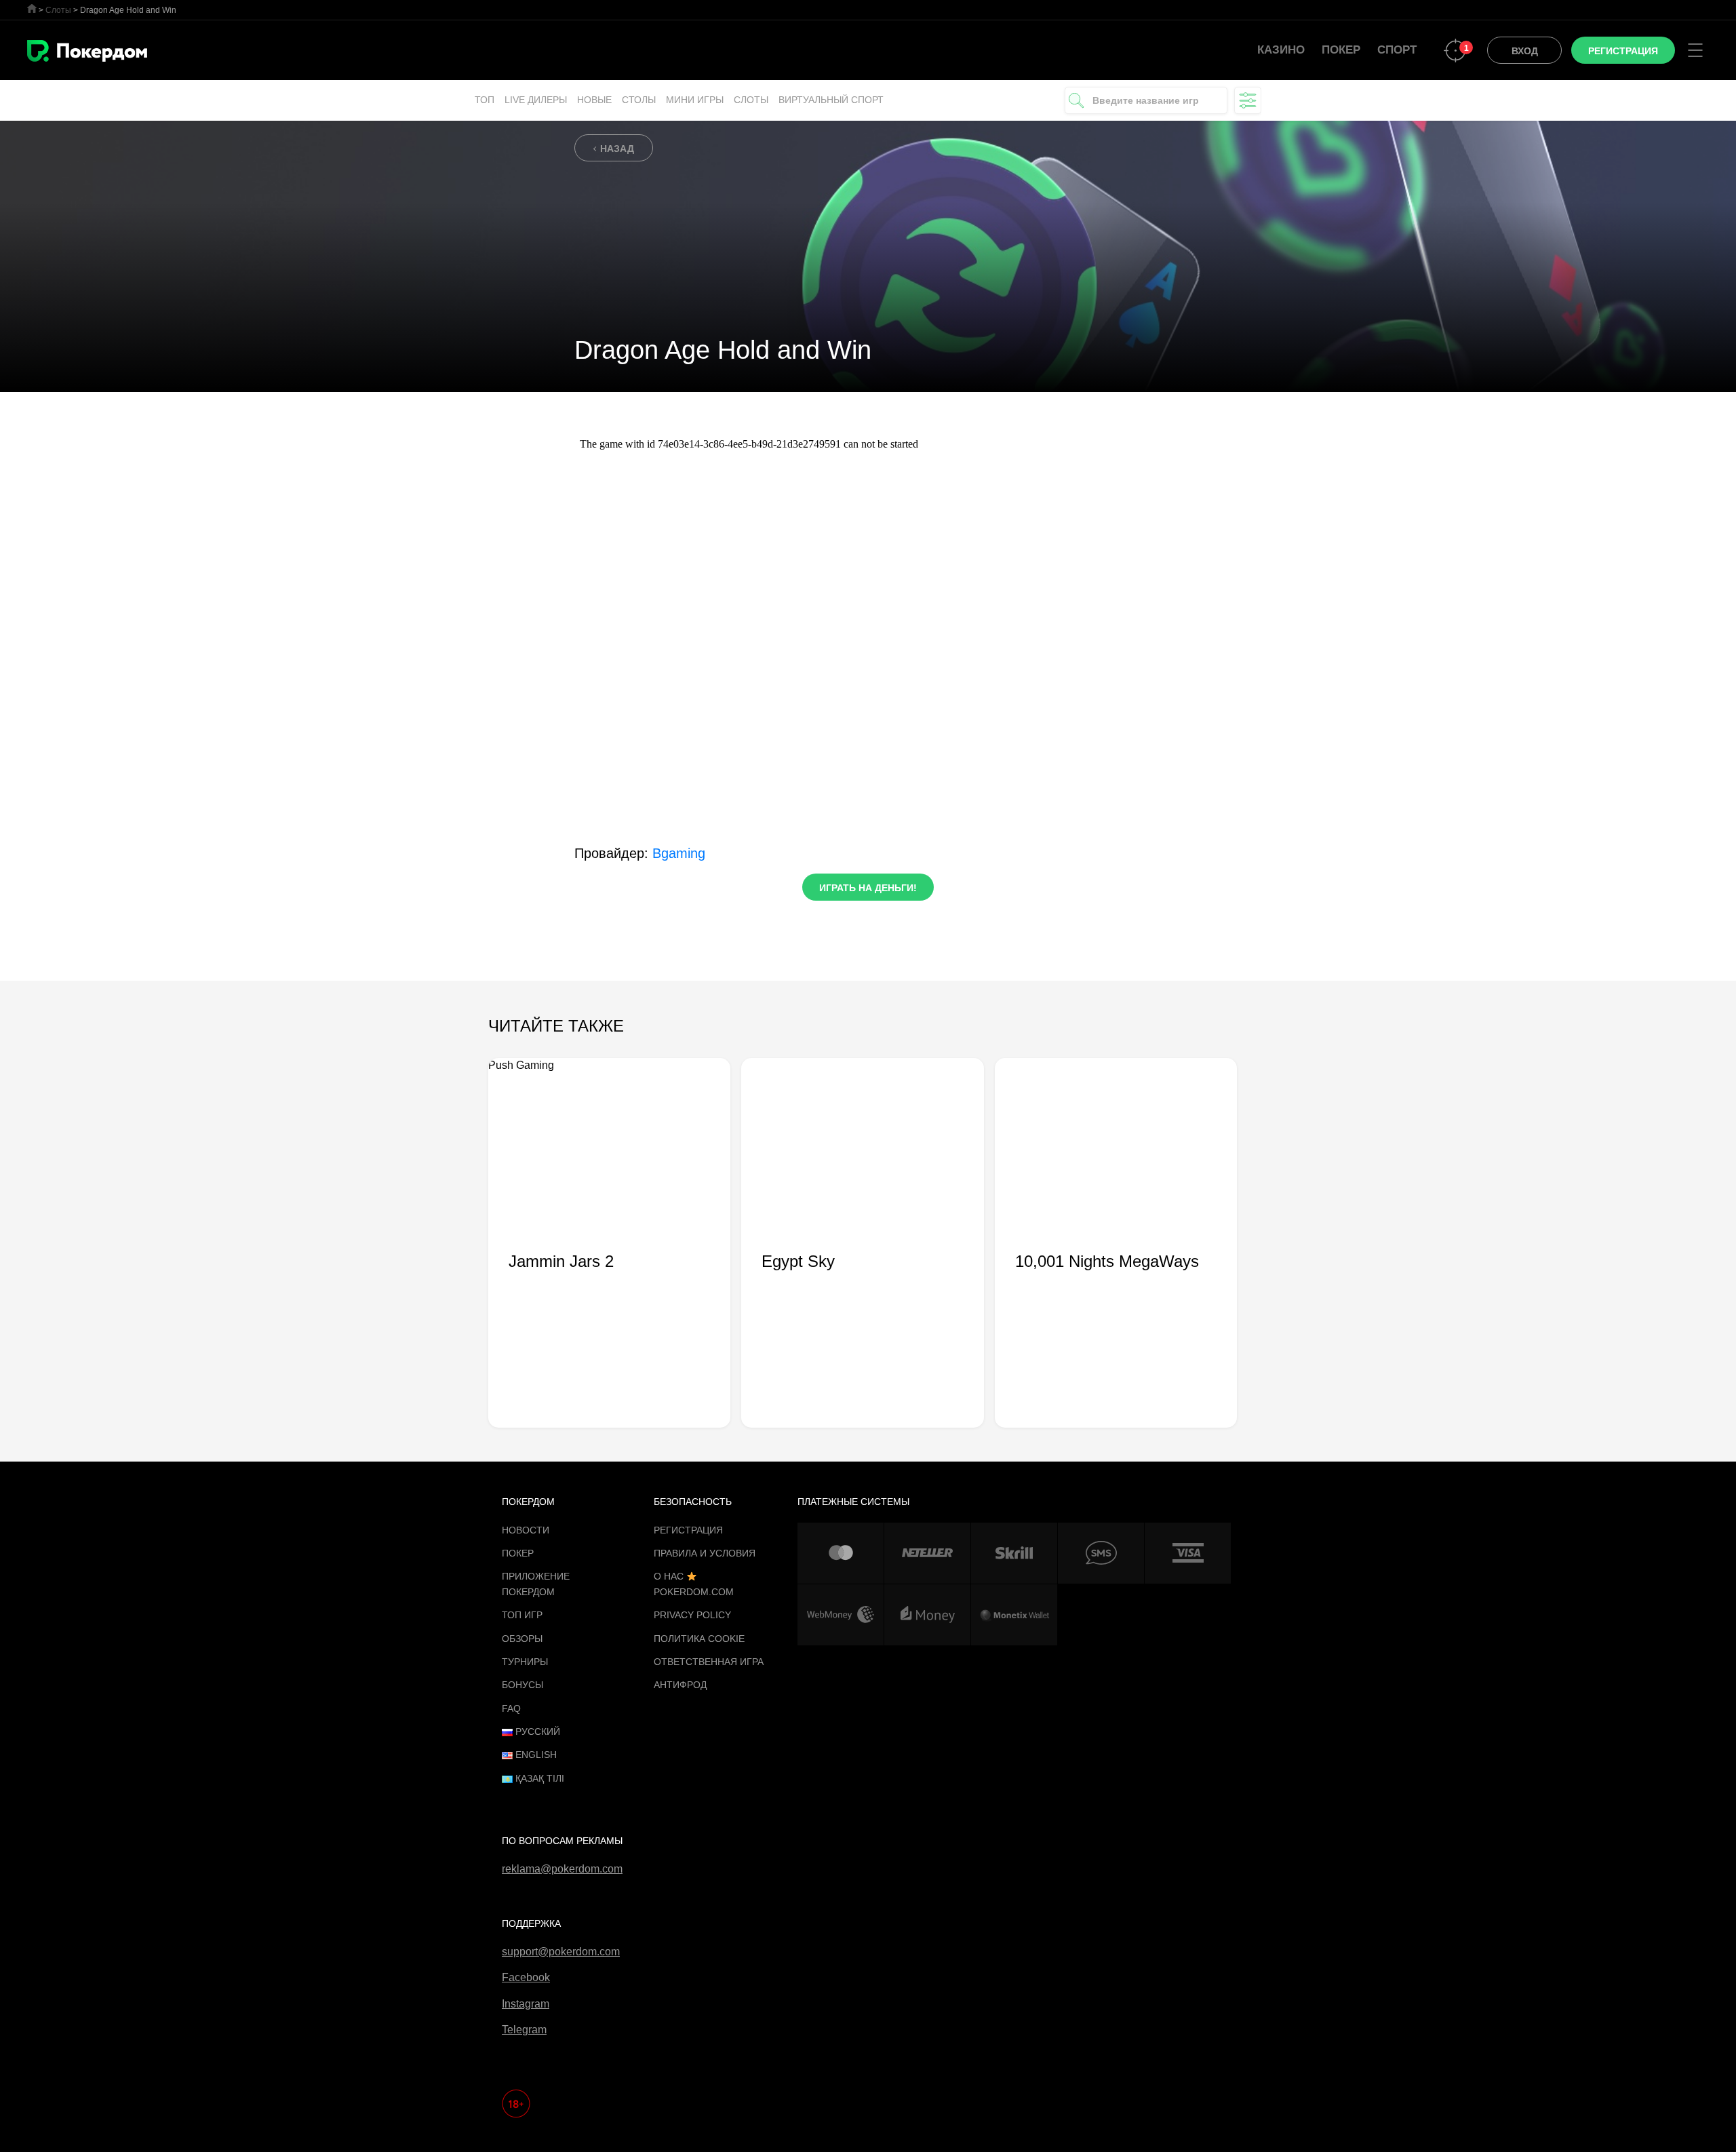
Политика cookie (699, 1639)
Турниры (525, 1662)
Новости (526, 1530)
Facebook (526, 1977)
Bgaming (679, 853)
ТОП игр (522, 1615)
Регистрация (688, 1530)
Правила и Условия (705, 1553)
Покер (1341, 50)
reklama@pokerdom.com (562, 1869)
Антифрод (680, 1685)
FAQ (511, 1708)
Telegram (524, 2030)
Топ (485, 100)
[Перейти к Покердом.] (32, 8)
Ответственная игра (709, 1662)
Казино (1281, 50)
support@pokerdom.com (561, 1952)
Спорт (1397, 50)
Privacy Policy (692, 1615)
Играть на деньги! (868, 888)
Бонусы (522, 1685)
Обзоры (522, 1639)
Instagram (526, 2004)
